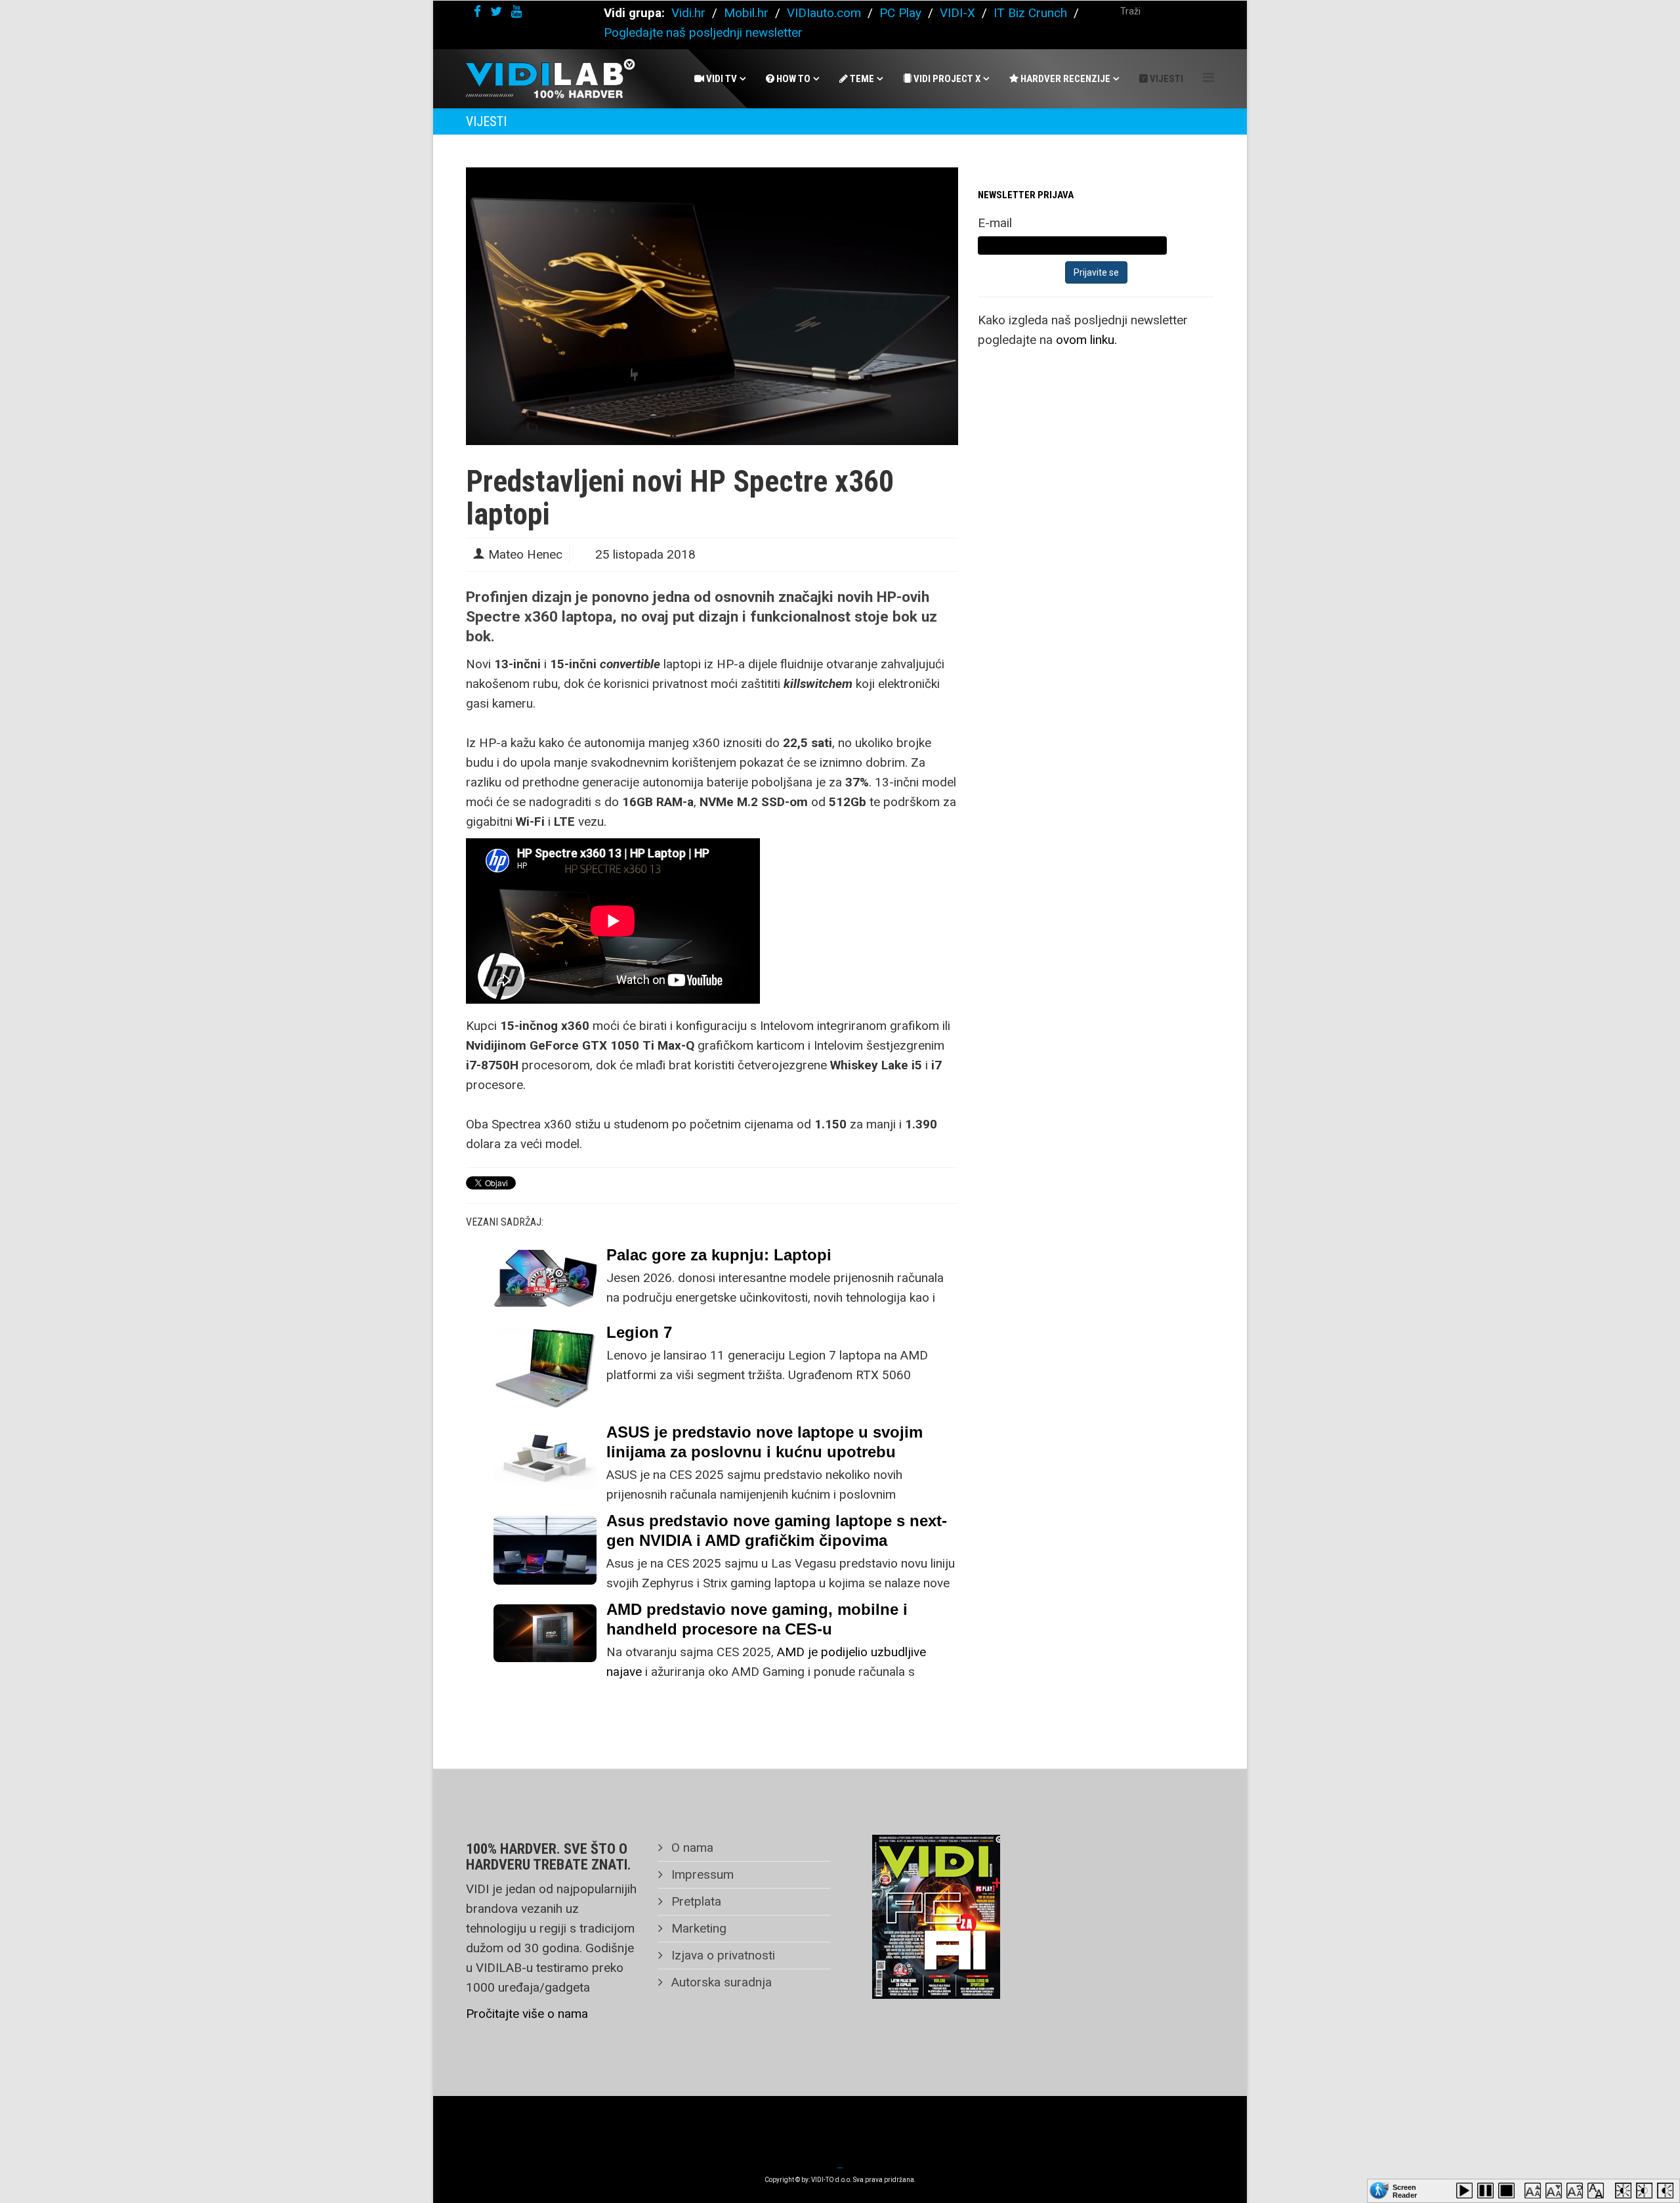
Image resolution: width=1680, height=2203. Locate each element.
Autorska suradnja (720, 1982)
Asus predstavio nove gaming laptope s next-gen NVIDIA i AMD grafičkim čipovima (777, 1530)
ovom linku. (1086, 340)
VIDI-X (959, 13)
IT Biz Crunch (1030, 13)
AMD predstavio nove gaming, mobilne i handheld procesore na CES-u (757, 1619)
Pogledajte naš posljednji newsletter (703, 32)
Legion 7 (639, 1332)
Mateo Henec (525, 554)
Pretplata (695, 1901)
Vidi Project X (946, 79)
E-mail (995, 223)
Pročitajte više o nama (527, 2014)
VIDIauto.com (824, 13)
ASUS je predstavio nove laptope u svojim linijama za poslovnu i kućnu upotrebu (765, 1442)
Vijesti (1165, 79)
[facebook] (477, 11)
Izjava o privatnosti (722, 1955)
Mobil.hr (746, 13)
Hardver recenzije (1064, 79)
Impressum (701, 1874)
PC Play (900, 13)
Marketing (697, 1928)
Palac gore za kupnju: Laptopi (719, 1255)
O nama (691, 1848)
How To (792, 79)
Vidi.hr (690, 13)
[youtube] (516, 11)
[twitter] (496, 11)
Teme (861, 79)
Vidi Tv (721, 79)
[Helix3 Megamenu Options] (1208, 78)
